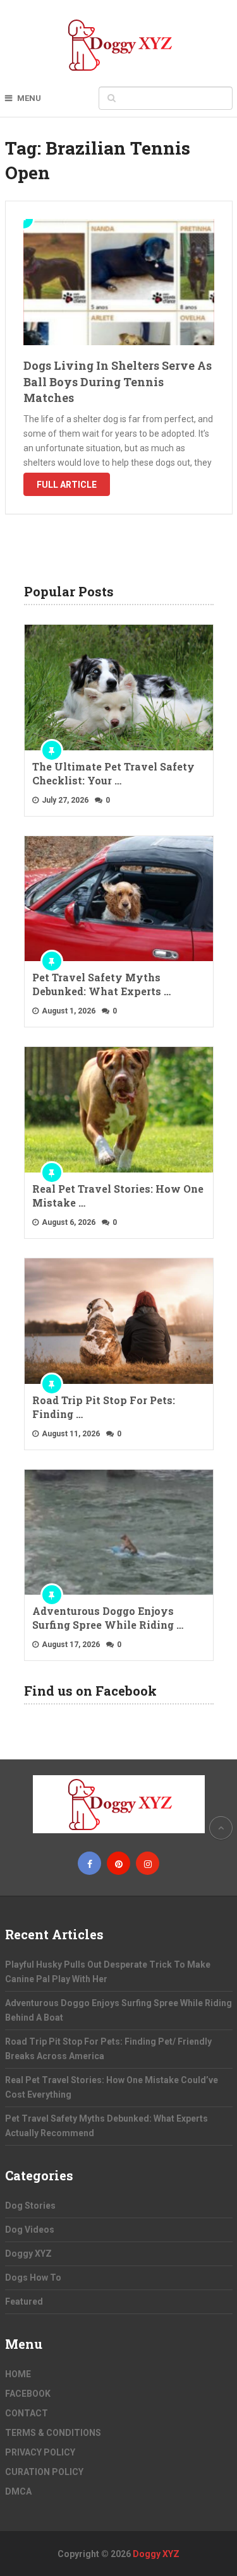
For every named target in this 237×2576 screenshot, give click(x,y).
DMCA (18, 2491)
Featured (24, 2301)
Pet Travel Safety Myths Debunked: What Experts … (101, 984)
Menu (29, 98)
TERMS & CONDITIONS (53, 2433)
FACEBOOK (28, 2394)
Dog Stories (30, 2206)
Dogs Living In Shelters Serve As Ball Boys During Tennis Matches (118, 381)
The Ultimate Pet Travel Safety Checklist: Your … (113, 773)
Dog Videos (30, 2230)
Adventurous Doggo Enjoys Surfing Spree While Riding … (108, 1618)
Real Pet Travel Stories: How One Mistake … (118, 1196)
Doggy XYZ (28, 2254)
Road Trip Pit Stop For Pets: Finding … (104, 1407)
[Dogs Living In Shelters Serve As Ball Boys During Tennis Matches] (119, 282)
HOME (18, 2374)
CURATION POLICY (44, 2472)
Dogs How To (33, 2278)
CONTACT (27, 2413)
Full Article (67, 485)
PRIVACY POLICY (40, 2452)
